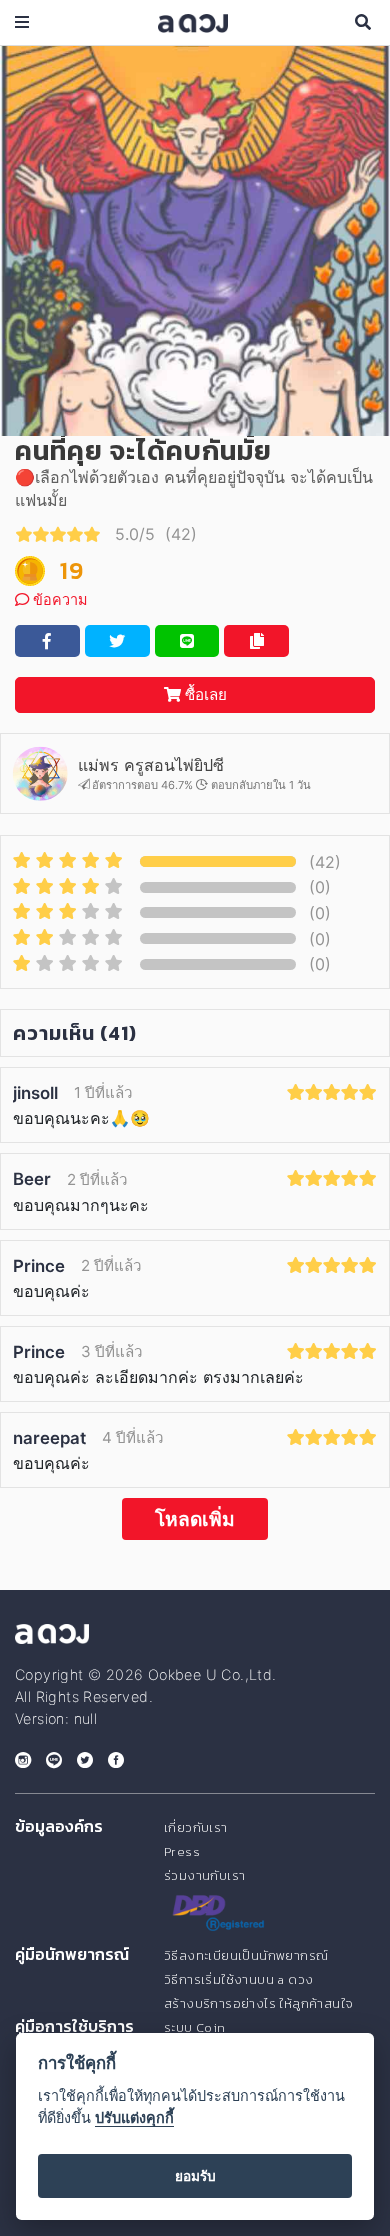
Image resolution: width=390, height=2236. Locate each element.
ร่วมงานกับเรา (204, 1875)
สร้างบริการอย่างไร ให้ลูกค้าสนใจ (258, 2003)
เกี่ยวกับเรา (196, 1827)
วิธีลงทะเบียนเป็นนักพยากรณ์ (246, 1955)
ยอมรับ (195, 2176)
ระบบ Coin (195, 2027)
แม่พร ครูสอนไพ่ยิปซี (151, 765)
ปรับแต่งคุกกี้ (134, 2117)
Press (182, 1851)
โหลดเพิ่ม (195, 1519)
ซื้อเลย (204, 694)
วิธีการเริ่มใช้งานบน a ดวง (238, 1979)
